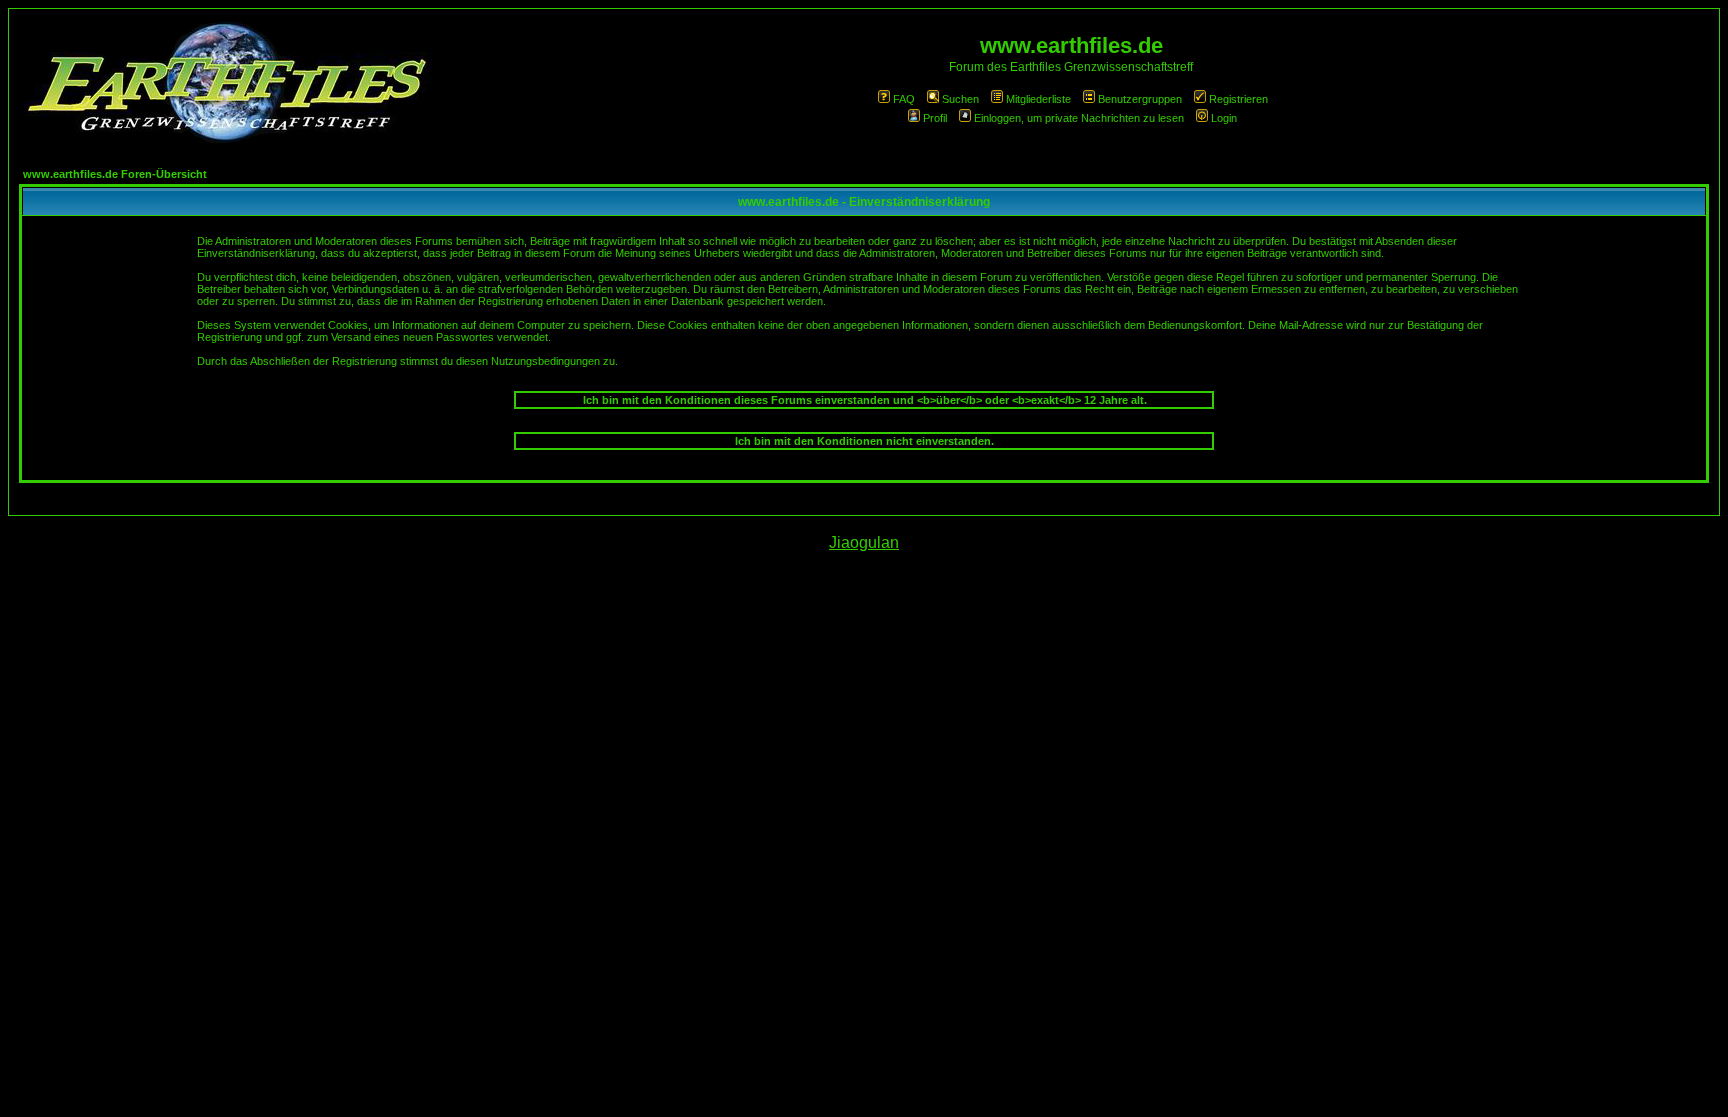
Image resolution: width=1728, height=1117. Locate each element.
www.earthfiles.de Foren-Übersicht (115, 174)
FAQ (904, 99)
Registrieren (1238, 99)
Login (1224, 118)
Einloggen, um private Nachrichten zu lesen (1079, 118)
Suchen (960, 99)
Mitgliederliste (1038, 99)
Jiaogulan (864, 542)
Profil (935, 118)
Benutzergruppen (1140, 99)
